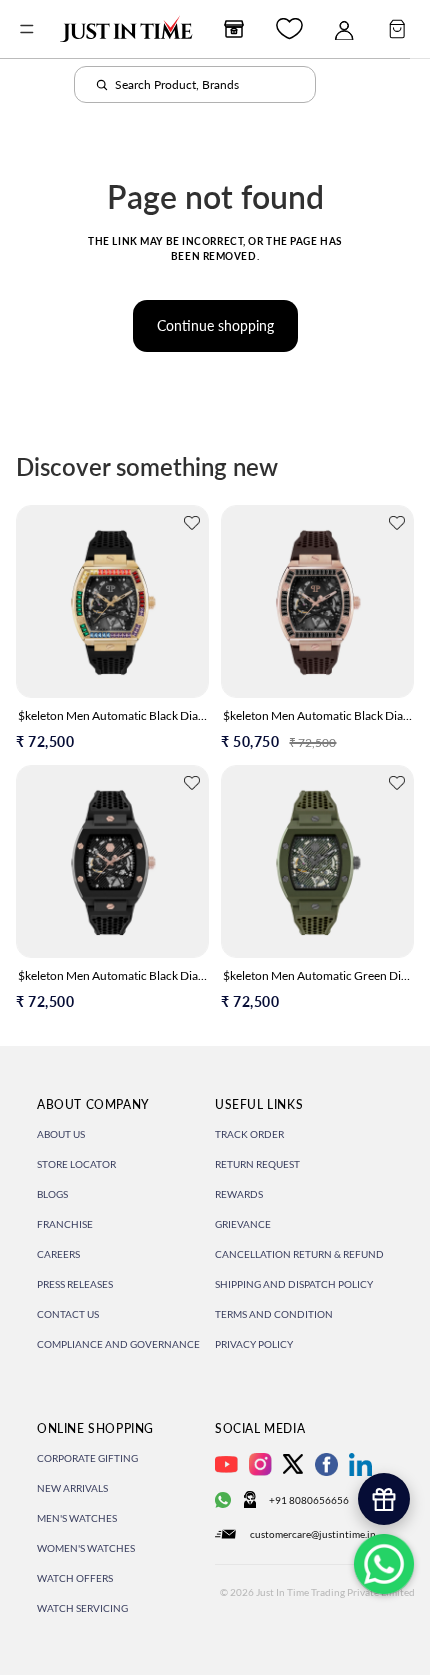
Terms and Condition (274, 1314)
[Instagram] (260, 1464)
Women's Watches (86, 1548)
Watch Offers (75, 1578)
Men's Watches (77, 1518)
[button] (192, 523)
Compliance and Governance (118, 1344)
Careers (58, 1254)
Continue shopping (215, 325)
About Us (61, 1134)
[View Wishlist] (289, 28)
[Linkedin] (360, 1464)
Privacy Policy (254, 1344)
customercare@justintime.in (313, 1534)
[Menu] (27, 29)
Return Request (257, 1164)
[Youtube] (226, 1464)
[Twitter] (293, 1464)
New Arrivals (72, 1488)
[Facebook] (326, 1464)
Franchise (65, 1224)
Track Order (249, 1134)
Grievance (243, 1224)
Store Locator (76, 1164)
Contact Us (68, 1314)
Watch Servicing (82, 1608)
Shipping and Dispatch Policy (294, 1284)
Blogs (52, 1194)
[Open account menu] (344, 29)
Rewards (239, 1194)
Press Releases (75, 1284)
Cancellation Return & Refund (299, 1254)
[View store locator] (234, 29)
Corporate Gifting (87, 1458)
